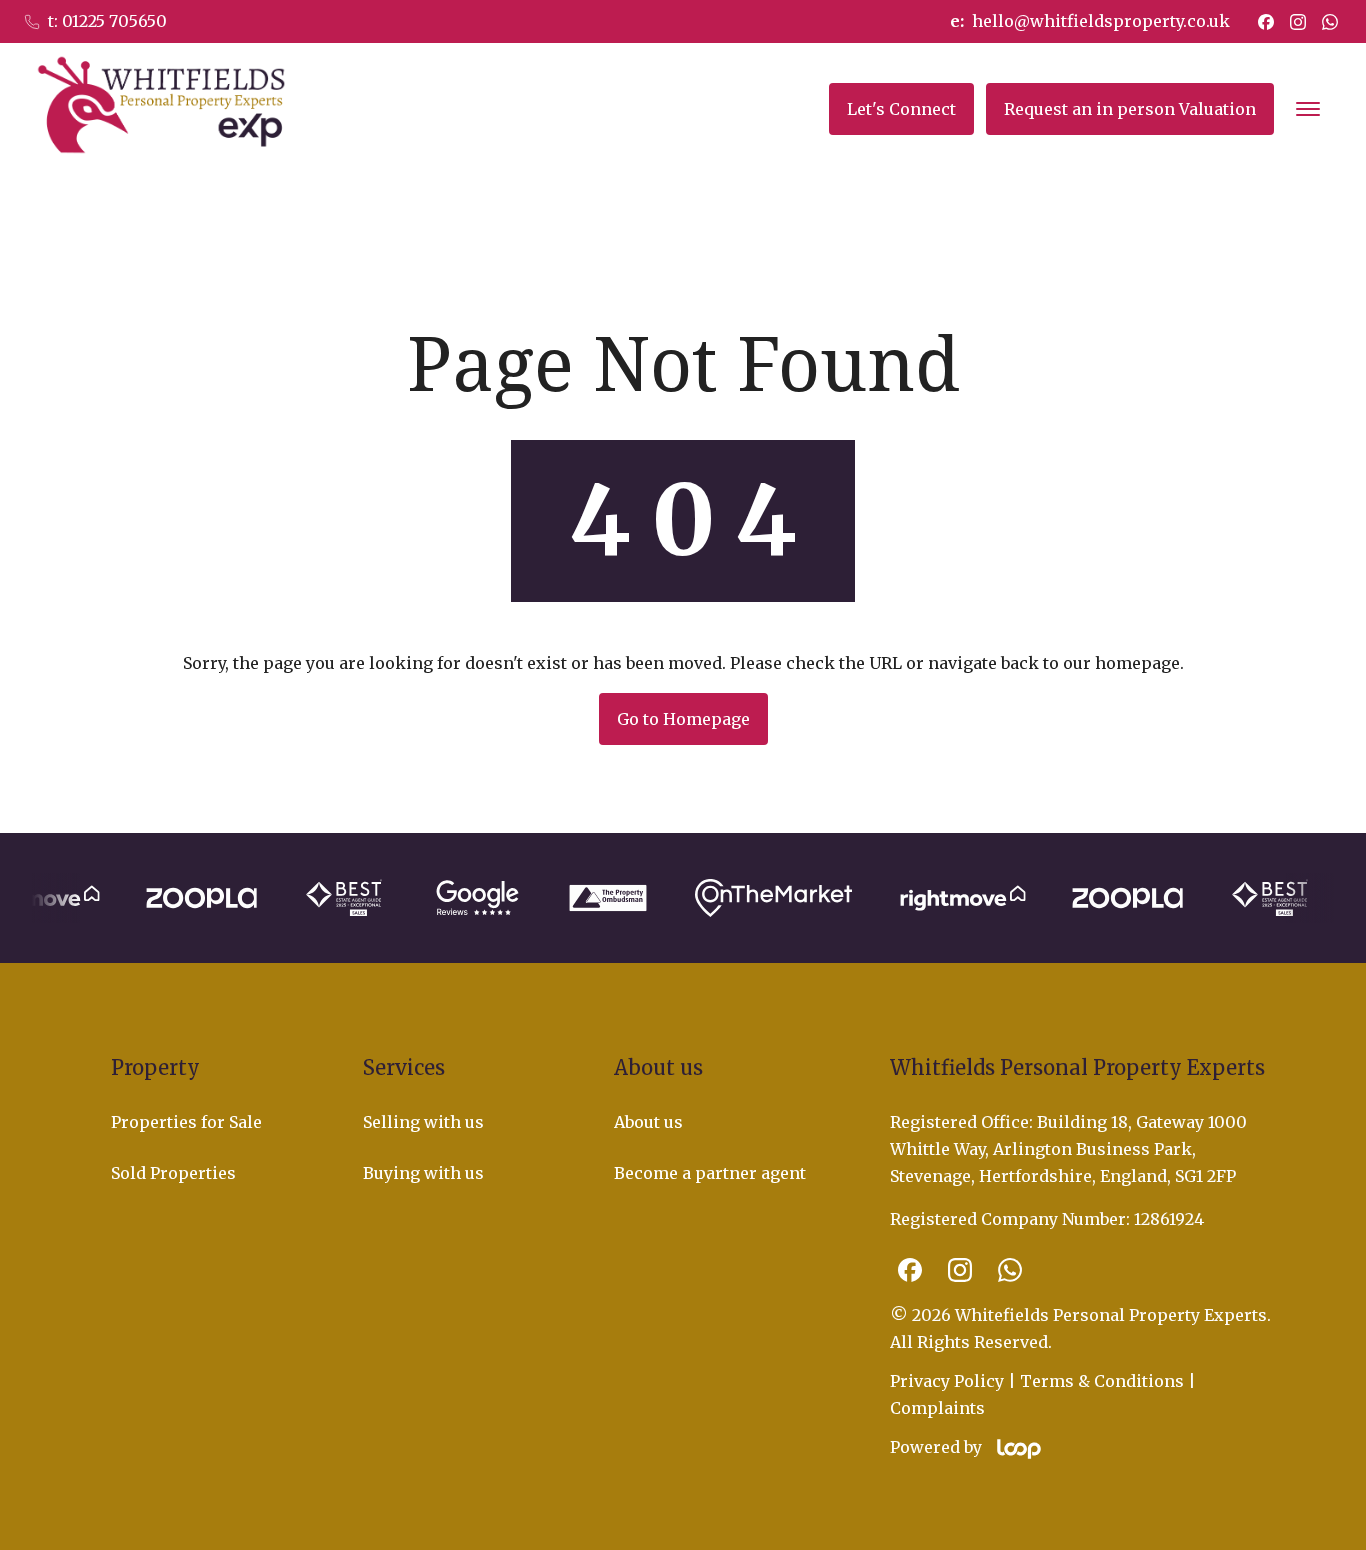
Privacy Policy (947, 1381)
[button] (1308, 109)
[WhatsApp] (1330, 22)
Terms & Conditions (1102, 1381)
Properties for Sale (186, 1122)
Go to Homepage (683, 719)
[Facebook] (1266, 22)
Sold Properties (173, 1173)
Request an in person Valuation (1130, 109)
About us (648, 1122)
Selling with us (423, 1122)
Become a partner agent (710, 1173)
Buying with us (423, 1173)
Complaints (937, 1408)
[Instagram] (1298, 22)
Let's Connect (901, 109)
